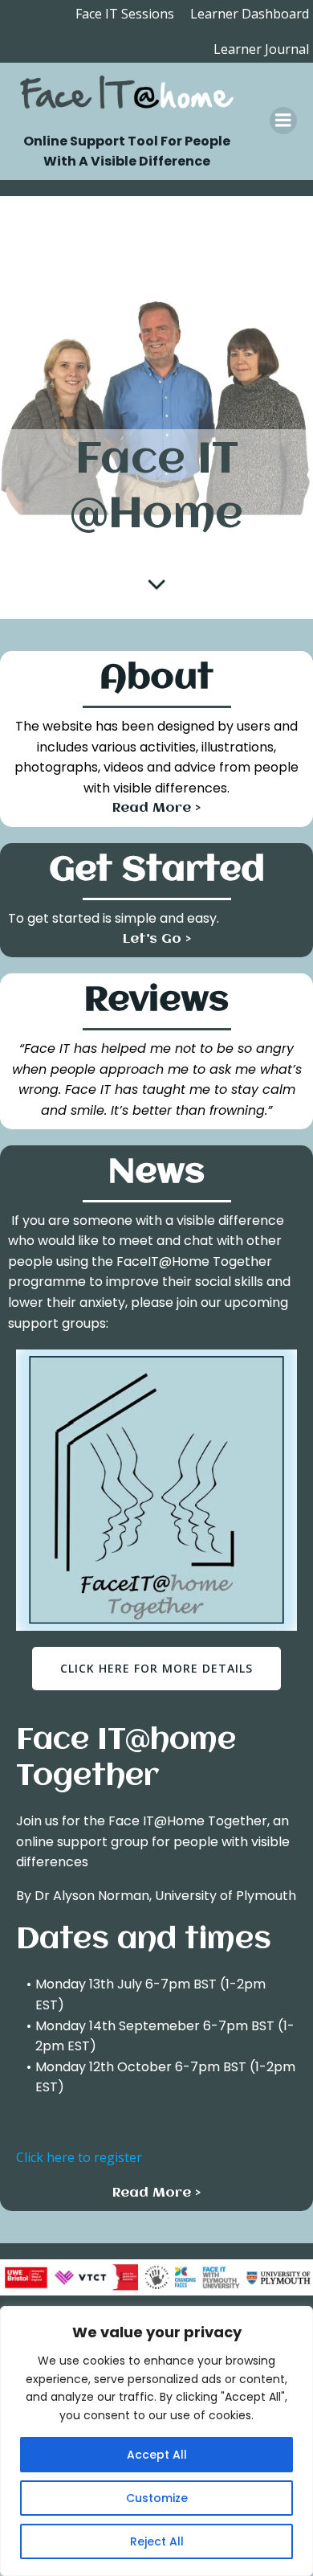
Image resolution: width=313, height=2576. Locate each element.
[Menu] (283, 121)
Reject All (157, 2541)
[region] (156, 2441)
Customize (157, 2498)
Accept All (157, 2455)
